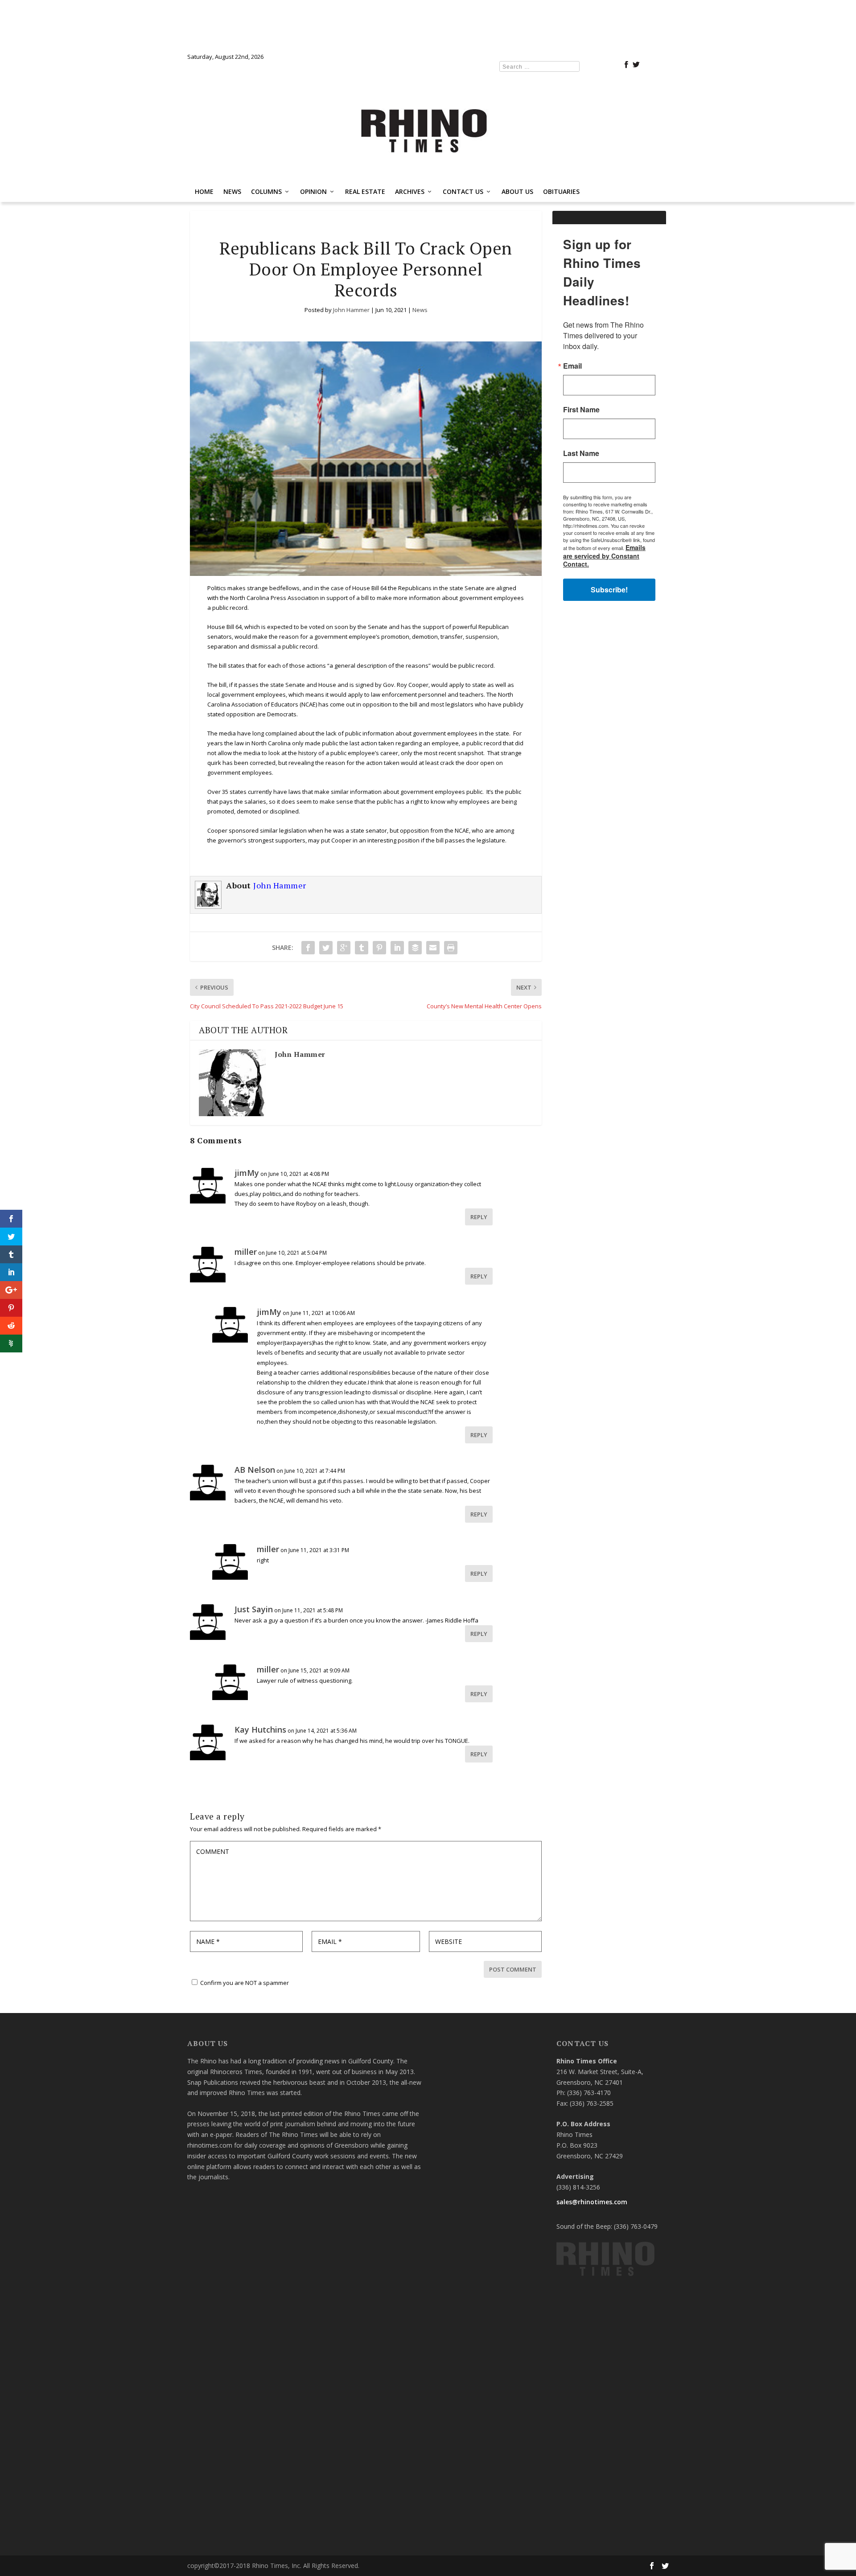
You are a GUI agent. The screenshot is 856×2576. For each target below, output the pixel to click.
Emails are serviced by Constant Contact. (494, 1376)
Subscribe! (428, 1402)
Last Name (319, 1319)
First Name (319, 1275)
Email (310, 1231)
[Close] (558, 1156)
